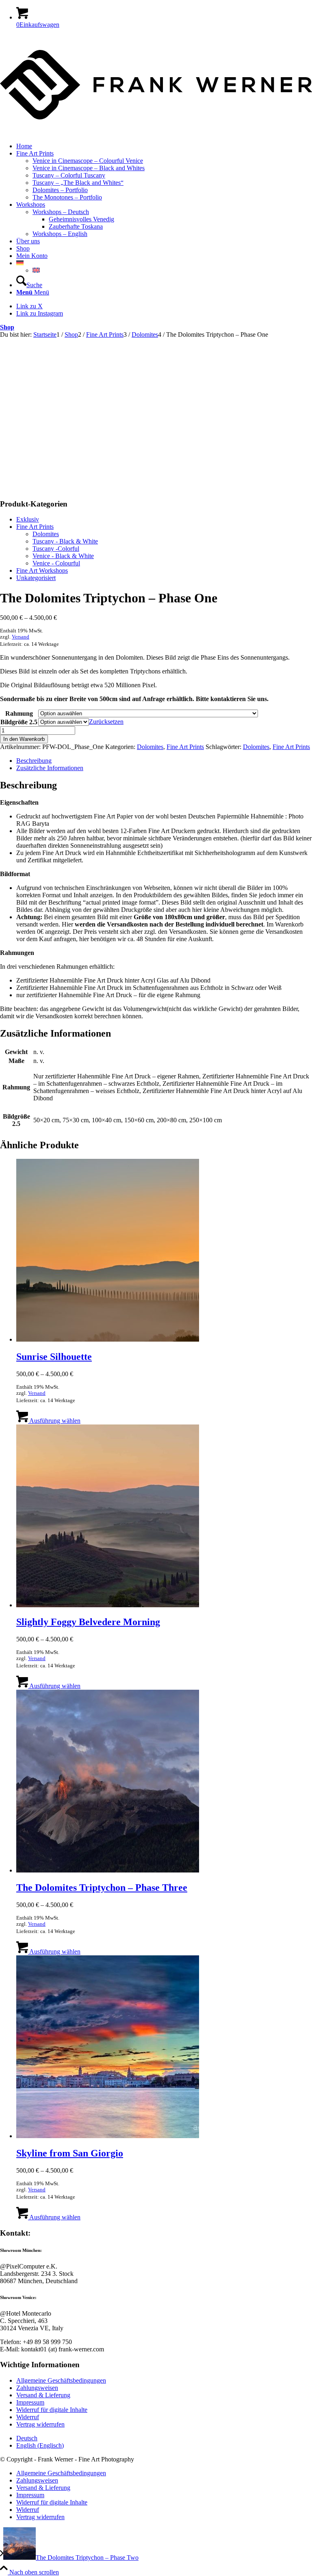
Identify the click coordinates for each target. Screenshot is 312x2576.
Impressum (30, 2402)
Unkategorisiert (36, 578)
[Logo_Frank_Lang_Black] (156, 132)
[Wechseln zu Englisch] (36, 270)
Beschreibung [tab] (34, 761)
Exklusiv (28, 519)
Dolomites (46, 534)
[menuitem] (164, 146)
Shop (7, 327)
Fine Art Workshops (42, 570)
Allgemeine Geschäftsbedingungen (61, 2380)
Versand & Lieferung (43, 2395)
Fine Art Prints (35, 527)
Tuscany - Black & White (65, 541)
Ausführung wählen (54, 1421)
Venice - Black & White (63, 556)
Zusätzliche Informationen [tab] (50, 768)
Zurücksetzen (106, 722)
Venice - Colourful (56, 563)
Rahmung (19, 713)
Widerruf (28, 2417)
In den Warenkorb (24, 739)
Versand (21, 637)
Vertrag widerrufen (40, 2424)
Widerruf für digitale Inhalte (52, 2410)
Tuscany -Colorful (56, 549)
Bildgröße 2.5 (19, 722)
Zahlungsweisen (37, 2388)
